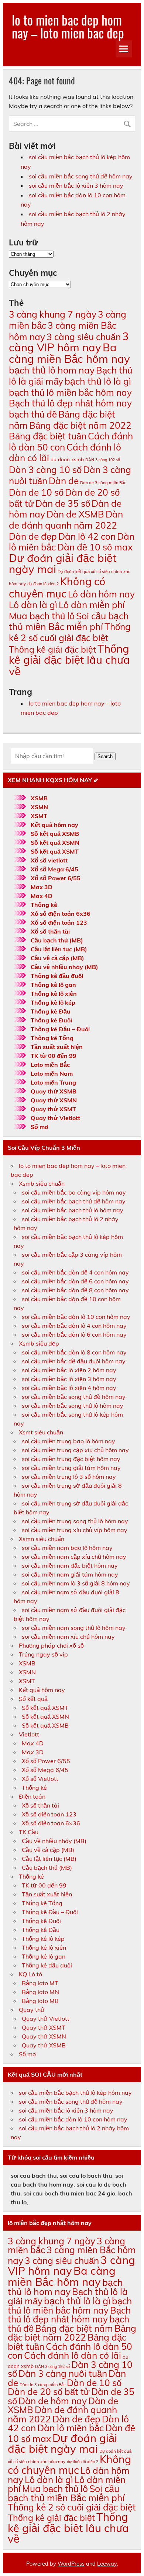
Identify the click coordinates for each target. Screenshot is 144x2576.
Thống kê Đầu (51, 1011)
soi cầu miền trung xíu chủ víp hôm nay (75, 1530)
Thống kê (44, 905)
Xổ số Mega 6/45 (54, 869)
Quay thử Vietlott (55, 1118)
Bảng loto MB (40, 2001)
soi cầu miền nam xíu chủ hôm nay (68, 1637)
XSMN (39, 807)
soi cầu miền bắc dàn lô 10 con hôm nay (76, 1317)
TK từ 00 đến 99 (54, 1056)
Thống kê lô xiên (54, 994)
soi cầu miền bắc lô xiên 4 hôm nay (69, 1388)
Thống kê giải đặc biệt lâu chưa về (69, 660)
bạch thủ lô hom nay (52, 370)
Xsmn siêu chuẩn (42, 1539)
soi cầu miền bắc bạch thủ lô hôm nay (73, 1210)
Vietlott (29, 1734)
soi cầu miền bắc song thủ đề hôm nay (81, 176)
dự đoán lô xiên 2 (43, 584)
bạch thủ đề (33, 414)
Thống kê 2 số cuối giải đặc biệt (70, 632)
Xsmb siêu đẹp (39, 1343)
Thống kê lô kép (53, 1002)
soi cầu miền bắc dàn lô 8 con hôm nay (74, 1352)
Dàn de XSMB (75, 514)
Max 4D (42, 896)
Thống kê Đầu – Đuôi (60, 1029)
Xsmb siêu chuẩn (42, 1183)
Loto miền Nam (52, 1073)
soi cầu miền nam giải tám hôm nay (70, 1574)
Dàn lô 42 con (87, 536)
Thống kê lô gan (53, 985)
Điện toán (32, 1796)
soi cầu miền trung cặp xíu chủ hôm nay (75, 1450)
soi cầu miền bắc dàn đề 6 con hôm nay (75, 1281)
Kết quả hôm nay (54, 825)
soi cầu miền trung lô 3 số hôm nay (69, 1477)
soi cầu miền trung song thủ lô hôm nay (75, 1521)
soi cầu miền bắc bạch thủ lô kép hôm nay (75, 2093)
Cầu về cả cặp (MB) (57, 958)
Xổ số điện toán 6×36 (51, 1823)
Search (105, 756)
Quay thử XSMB (54, 1091)
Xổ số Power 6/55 (56, 878)
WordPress (71, 2564)
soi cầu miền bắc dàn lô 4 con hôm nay (74, 1326)
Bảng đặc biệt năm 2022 (80, 425)
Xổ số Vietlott (40, 1779)
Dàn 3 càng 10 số (45, 470)
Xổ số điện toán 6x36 (61, 914)
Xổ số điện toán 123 (59, 922)
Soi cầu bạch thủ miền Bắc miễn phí (69, 621)
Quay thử (32, 2010)
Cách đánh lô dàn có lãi (73, 2355)
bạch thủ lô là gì (98, 381)
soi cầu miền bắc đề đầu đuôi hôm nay (74, 1361)
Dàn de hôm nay (53, 2401)
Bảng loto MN (40, 1992)
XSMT (39, 816)
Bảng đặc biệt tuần (48, 436)
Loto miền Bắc (50, 1065)
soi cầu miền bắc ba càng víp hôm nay (74, 1192)
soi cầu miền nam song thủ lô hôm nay (74, 1628)
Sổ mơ (39, 1127)
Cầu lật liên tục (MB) (59, 949)
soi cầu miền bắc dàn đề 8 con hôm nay (75, 1290)
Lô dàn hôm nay (101, 594)
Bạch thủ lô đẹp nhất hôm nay (70, 403)
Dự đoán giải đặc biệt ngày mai (63, 564)
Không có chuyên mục (57, 587)
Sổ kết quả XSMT (55, 851)
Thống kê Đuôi (51, 1020)
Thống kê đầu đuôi (57, 976)
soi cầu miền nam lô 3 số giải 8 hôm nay (76, 1583)
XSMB (39, 798)
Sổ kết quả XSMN (55, 843)
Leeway (107, 2564)
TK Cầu (29, 1832)
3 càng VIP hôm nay (69, 342)
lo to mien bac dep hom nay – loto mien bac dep (68, 26)
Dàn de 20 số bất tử (49, 2391)
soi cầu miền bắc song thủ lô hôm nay (73, 1406)
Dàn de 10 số (36, 492)
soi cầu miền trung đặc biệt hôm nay (71, 1459)
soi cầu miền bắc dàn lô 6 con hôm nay (74, 1334)
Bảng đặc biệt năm (74, 2328)
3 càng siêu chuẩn (84, 337)
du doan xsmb (67, 459)
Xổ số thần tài (50, 931)
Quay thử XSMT (53, 1109)
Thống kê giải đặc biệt (52, 649)
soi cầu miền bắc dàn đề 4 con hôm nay (75, 1272)
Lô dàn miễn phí (92, 605)
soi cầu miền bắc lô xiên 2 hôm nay (69, 1370)
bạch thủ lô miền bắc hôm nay (70, 392)
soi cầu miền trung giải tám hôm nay (71, 1468)
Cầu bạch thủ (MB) (57, 940)
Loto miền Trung (53, 1082)
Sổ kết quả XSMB (55, 834)
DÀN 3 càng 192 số (103, 460)
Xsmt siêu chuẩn (41, 1432)
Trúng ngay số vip (43, 1654)
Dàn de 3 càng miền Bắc (103, 483)
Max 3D (42, 887)
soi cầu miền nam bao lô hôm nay (67, 1548)
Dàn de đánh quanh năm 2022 (66, 520)
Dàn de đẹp (33, 536)
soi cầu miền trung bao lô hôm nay (68, 1441)
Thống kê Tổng (52, 1038)
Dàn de (64, 481)
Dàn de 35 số (63, 503)
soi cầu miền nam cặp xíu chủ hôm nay (74, 1557)
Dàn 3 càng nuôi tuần (63, 2373)
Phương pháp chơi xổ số (51, 1645)
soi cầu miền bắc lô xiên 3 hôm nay (76, 185)
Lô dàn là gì (33, 605)
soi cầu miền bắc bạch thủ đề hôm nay (74, 1201)
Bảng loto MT (40, 1983)
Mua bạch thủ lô (42, 616)
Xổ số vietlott (49, 860)
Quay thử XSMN (54, 1100)
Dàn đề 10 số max (95, 547)
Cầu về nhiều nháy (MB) (64, 967)
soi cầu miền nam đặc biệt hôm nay (70, 1565)
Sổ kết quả (33, 1699)
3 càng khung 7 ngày (53, 314)
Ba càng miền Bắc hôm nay (69, 353)
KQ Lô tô (30, 1974)
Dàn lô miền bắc (71, 2428)
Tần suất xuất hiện (57, 1047)
